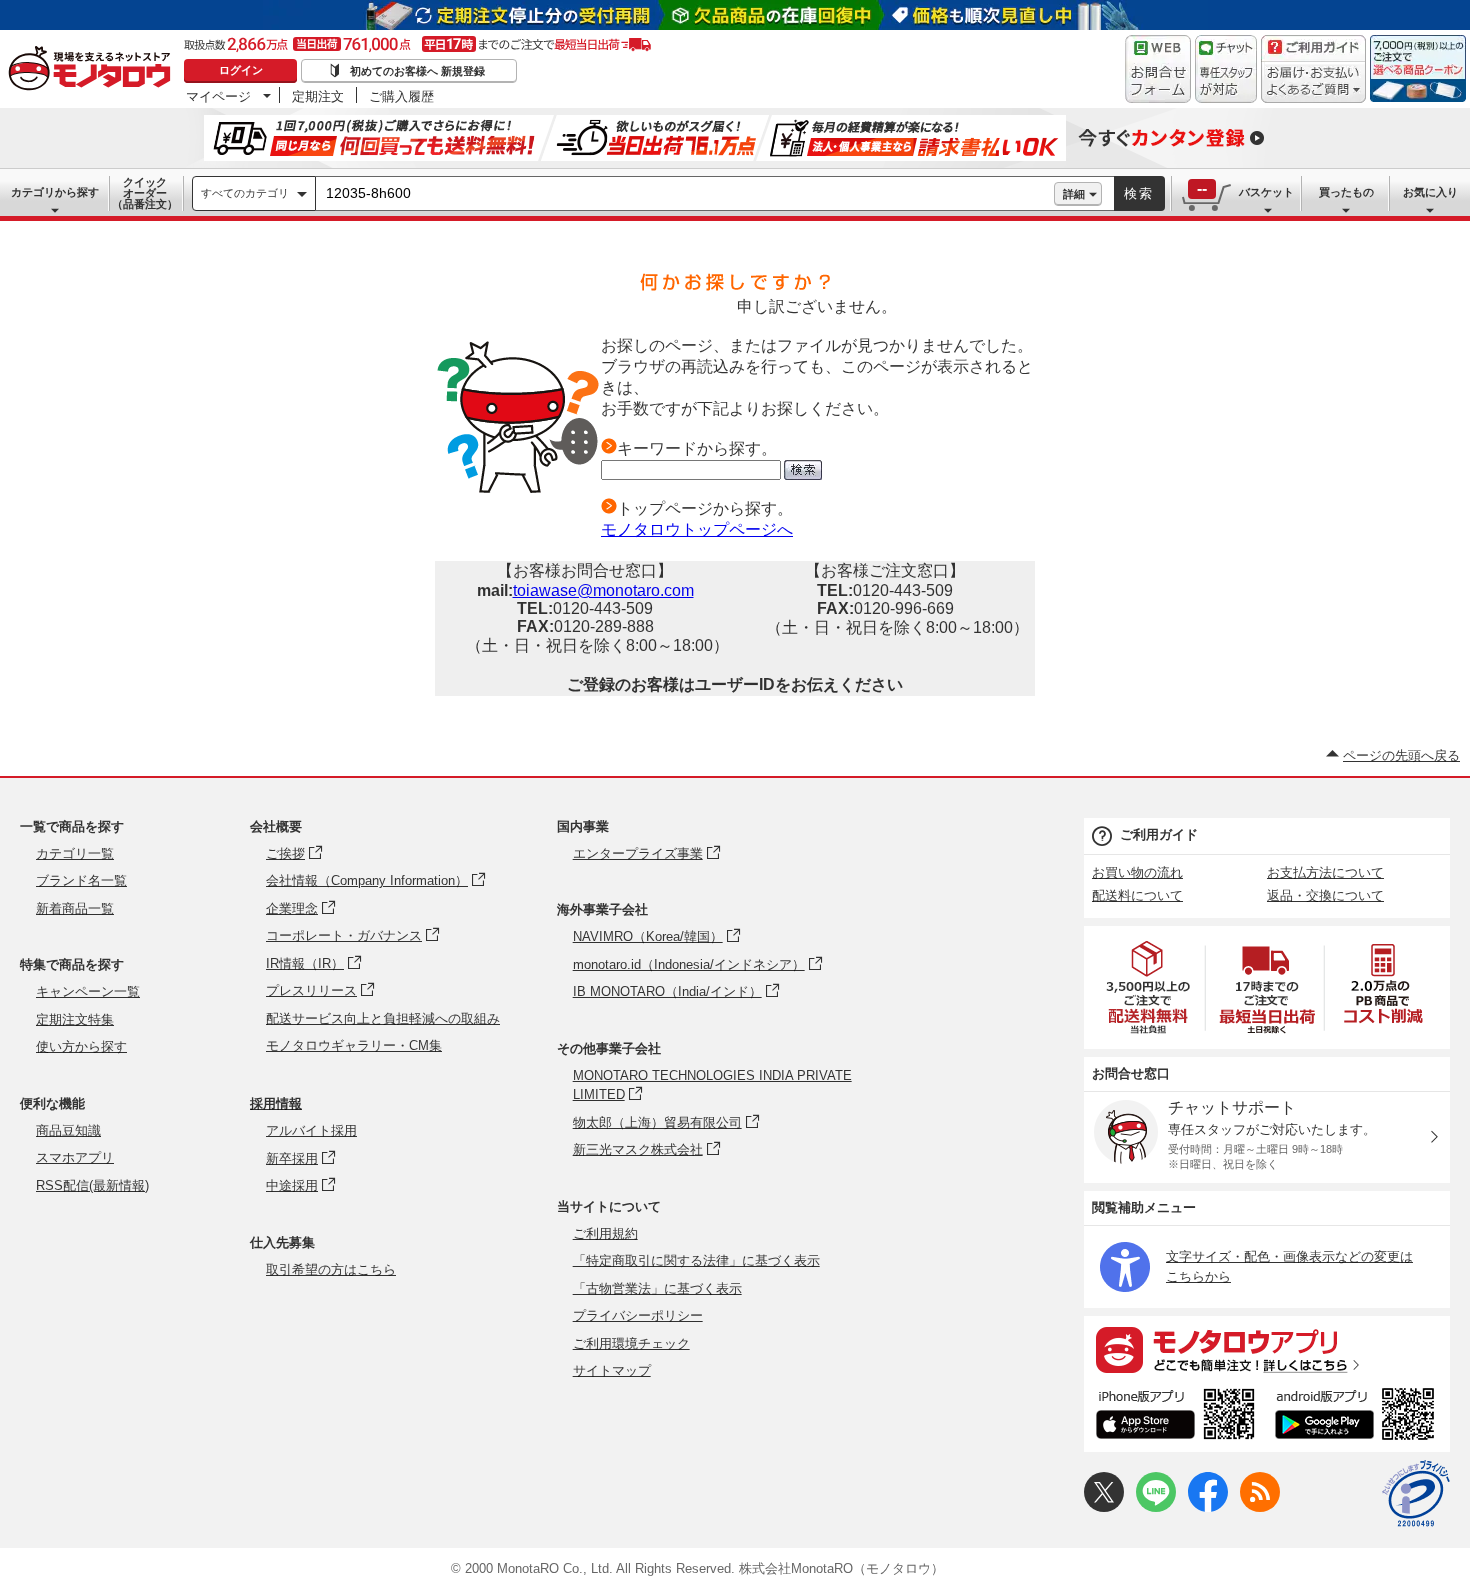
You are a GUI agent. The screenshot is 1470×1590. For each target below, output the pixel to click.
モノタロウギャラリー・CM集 (354, 1045)
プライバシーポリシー (638, 1315)
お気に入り (1430, 192)
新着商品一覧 (75, 908)
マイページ (218, 96)
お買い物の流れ (1137, 872)
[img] (94, 70)
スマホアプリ (75, 1157)
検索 (1139, 193)
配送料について (1137, 895)
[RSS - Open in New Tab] (1260, 1507)
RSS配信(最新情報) (92, 1185)
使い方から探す (81, 1046)
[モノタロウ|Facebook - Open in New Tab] (1208, 1507)
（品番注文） (145, 193)
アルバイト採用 (311, 1130)
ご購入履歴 (401, 96)
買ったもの (1346, 192)
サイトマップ (612, 1370)
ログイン (241, 70)
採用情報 (276, 1103)
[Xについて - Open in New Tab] (1104, 1507)
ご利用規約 (605, 1233)
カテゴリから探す (55, 192)
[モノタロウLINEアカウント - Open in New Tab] (1156, 1507)
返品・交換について (1325, 895)
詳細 (1074, 194)
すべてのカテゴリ (245, 193)
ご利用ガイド (1159, 834)
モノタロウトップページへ (697, 529)
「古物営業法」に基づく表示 (657, 1288)
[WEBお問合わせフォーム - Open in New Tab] (1158, 69)
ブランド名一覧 (81, 880)
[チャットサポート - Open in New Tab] (1226, 69)
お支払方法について (1325, 872)
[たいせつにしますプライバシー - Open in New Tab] (1416, 1494)
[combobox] (685, 194)
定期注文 (318, 96)
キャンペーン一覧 (88, 991)
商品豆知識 (68, 1130)
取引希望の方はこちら (331, 1269)
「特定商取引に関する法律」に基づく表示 (696, 1260)
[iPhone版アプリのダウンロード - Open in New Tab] (1175, 1417)
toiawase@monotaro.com (603, 590)
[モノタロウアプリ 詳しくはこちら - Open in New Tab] (1267, 1349)
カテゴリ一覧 (75, 853)
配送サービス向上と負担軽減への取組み (383, 1018)
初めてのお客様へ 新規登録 (417, 71)
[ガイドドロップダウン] (1313, 82)
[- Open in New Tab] (1149, 987)
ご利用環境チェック (631, 1343)
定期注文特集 (75, 1019)
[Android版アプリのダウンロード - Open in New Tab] (1358, 1417)
